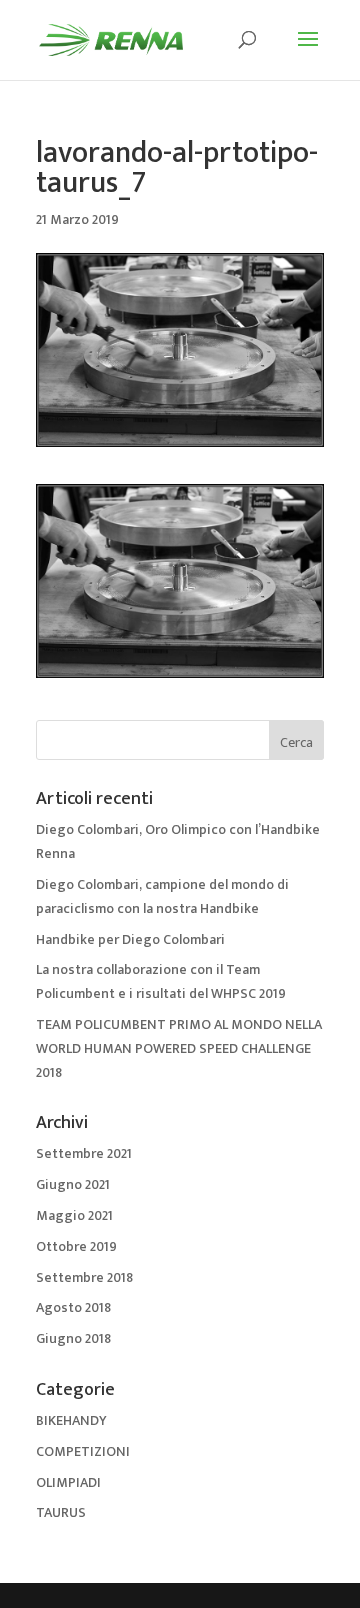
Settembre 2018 (84, 1277)
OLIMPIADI (68, 1482)
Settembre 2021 (84, 1153)
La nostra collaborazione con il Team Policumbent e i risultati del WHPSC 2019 (161, 981)
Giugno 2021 (73, 1184)
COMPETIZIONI (83, 1451)
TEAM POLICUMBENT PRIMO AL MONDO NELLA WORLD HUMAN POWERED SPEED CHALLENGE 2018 (179, 1048)
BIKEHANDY (71, 1420)
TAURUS (61, 1512)
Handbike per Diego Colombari (130, 939)
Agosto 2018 (73, 1307)
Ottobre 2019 (76, 1246)
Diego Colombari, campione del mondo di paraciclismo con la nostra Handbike (162, 896)
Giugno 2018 (73, 1338)
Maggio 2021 (74, 1215)
